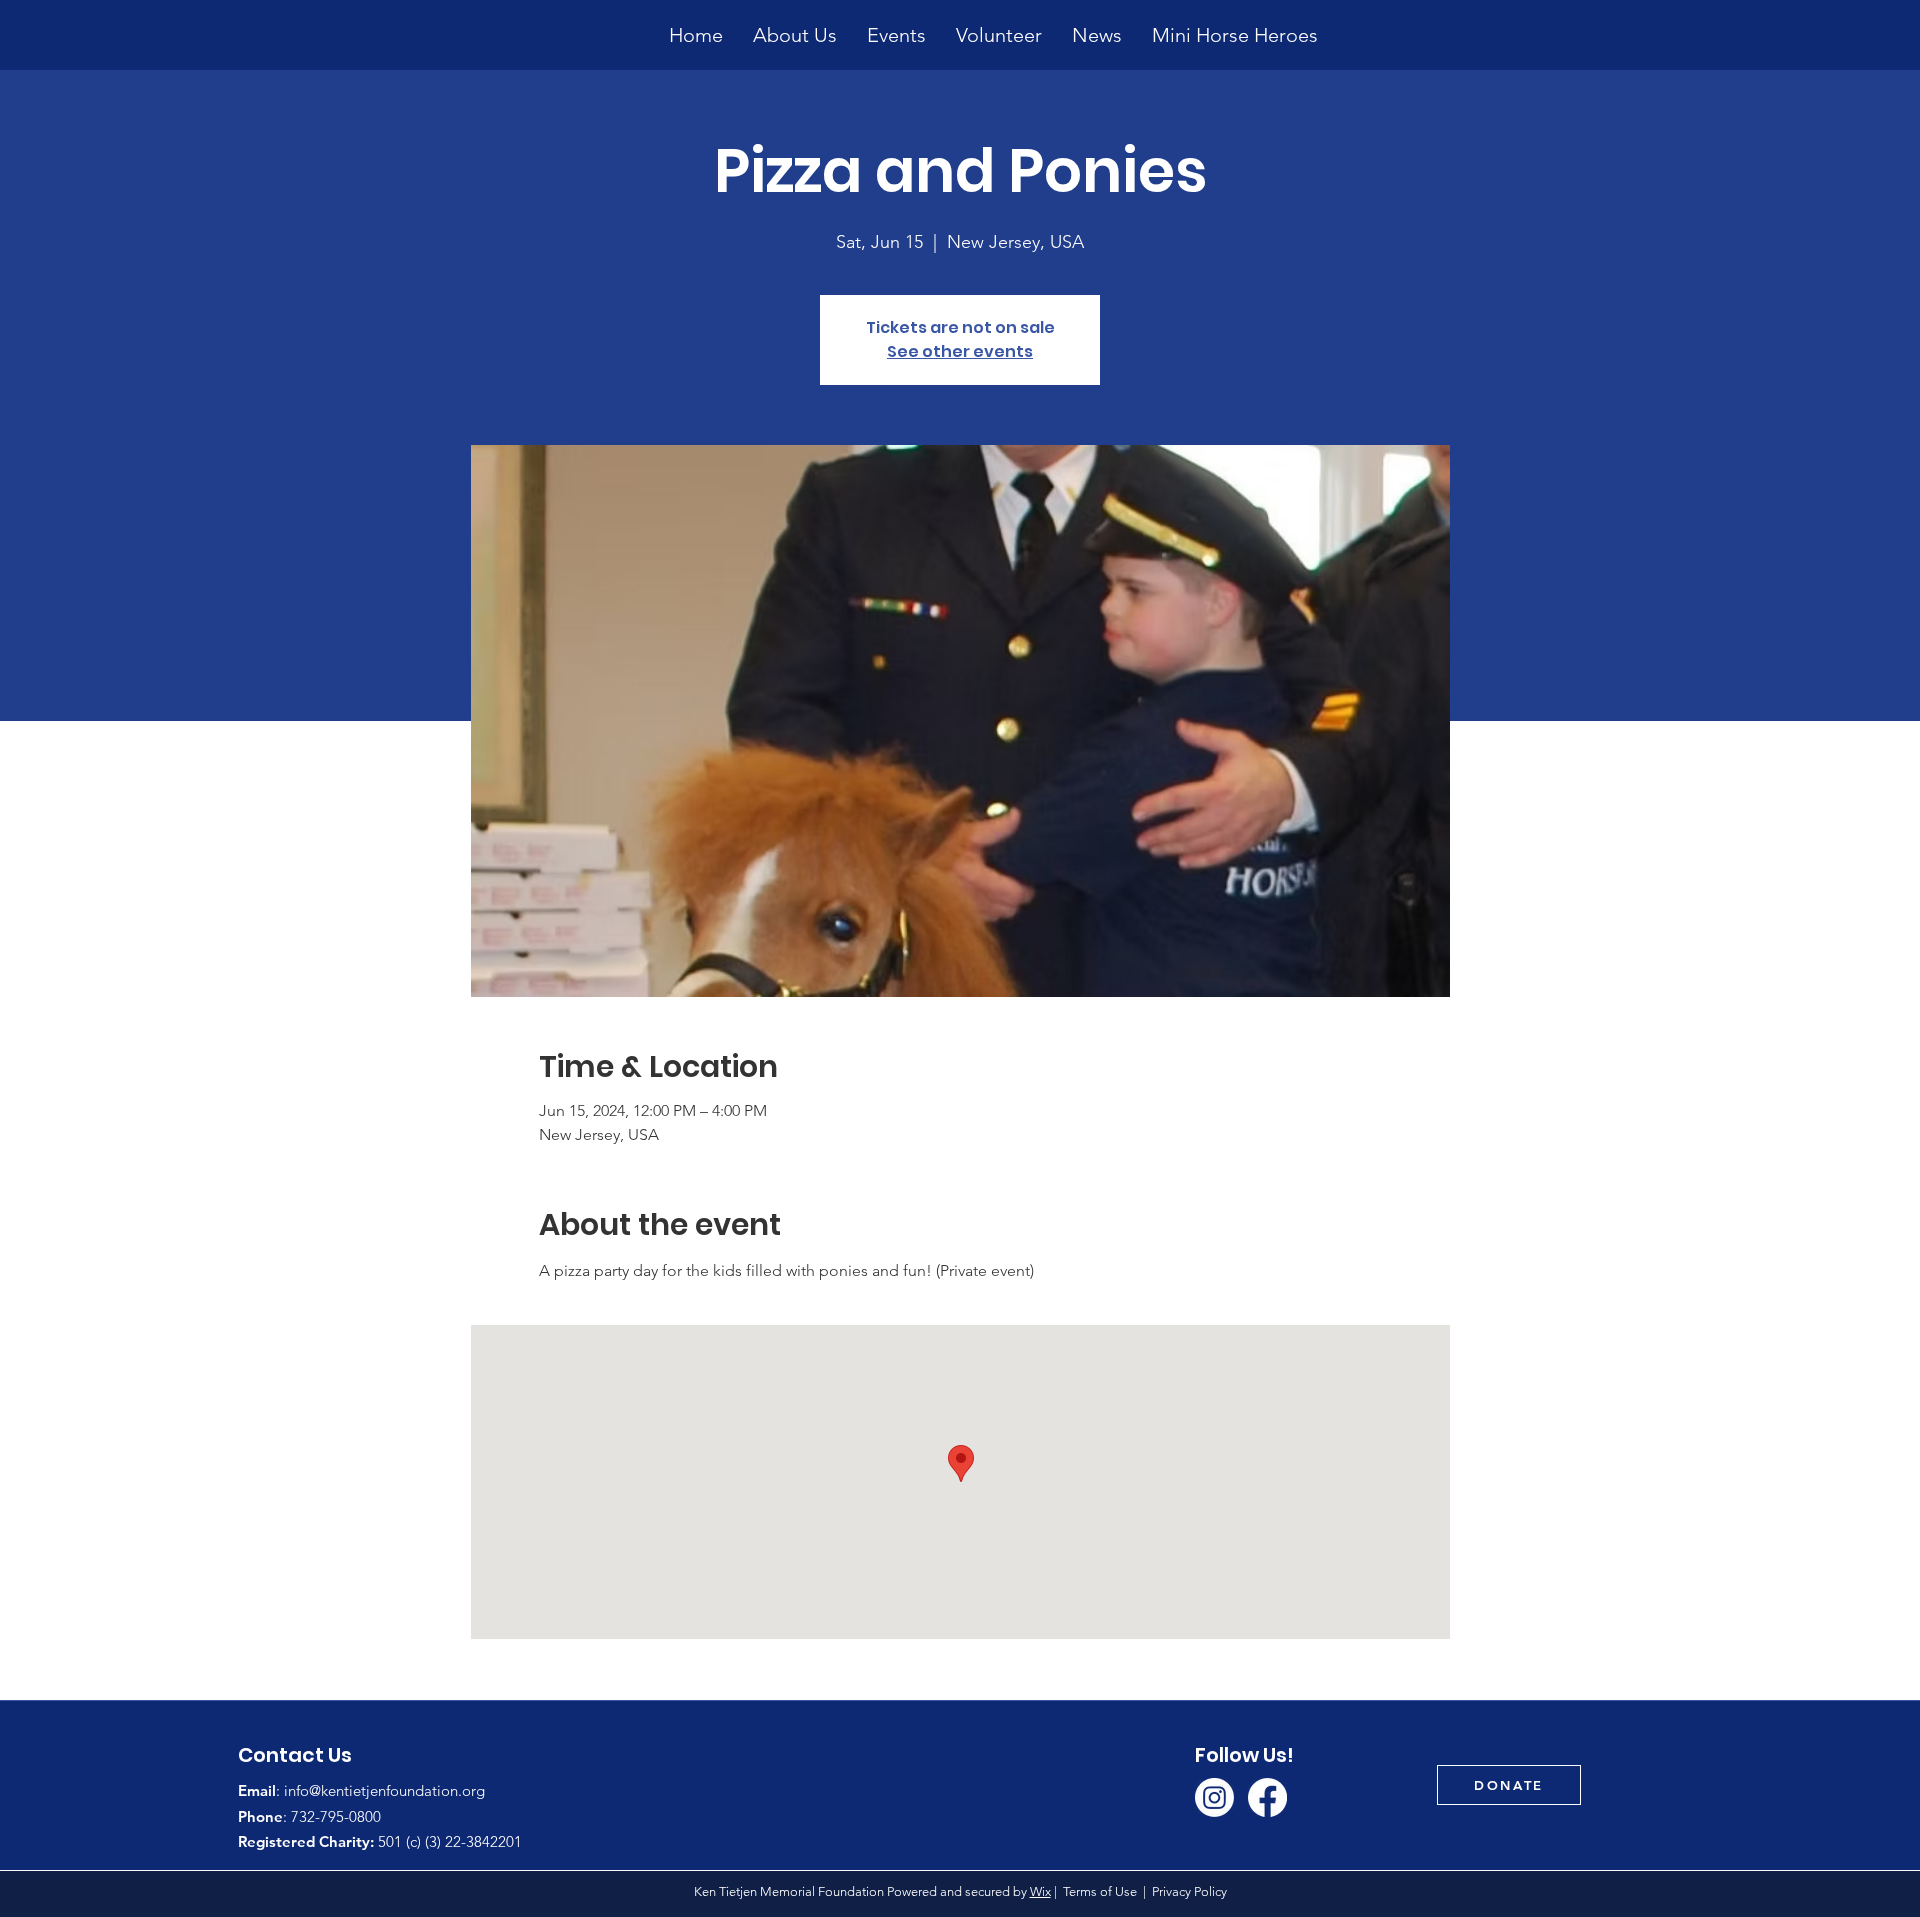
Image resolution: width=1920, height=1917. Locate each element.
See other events (960, 351)
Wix (1040, 1891)
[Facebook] (1267, 1797)
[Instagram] (1214, 1797)
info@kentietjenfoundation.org (384, 1790)
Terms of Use (1100, 1891)
